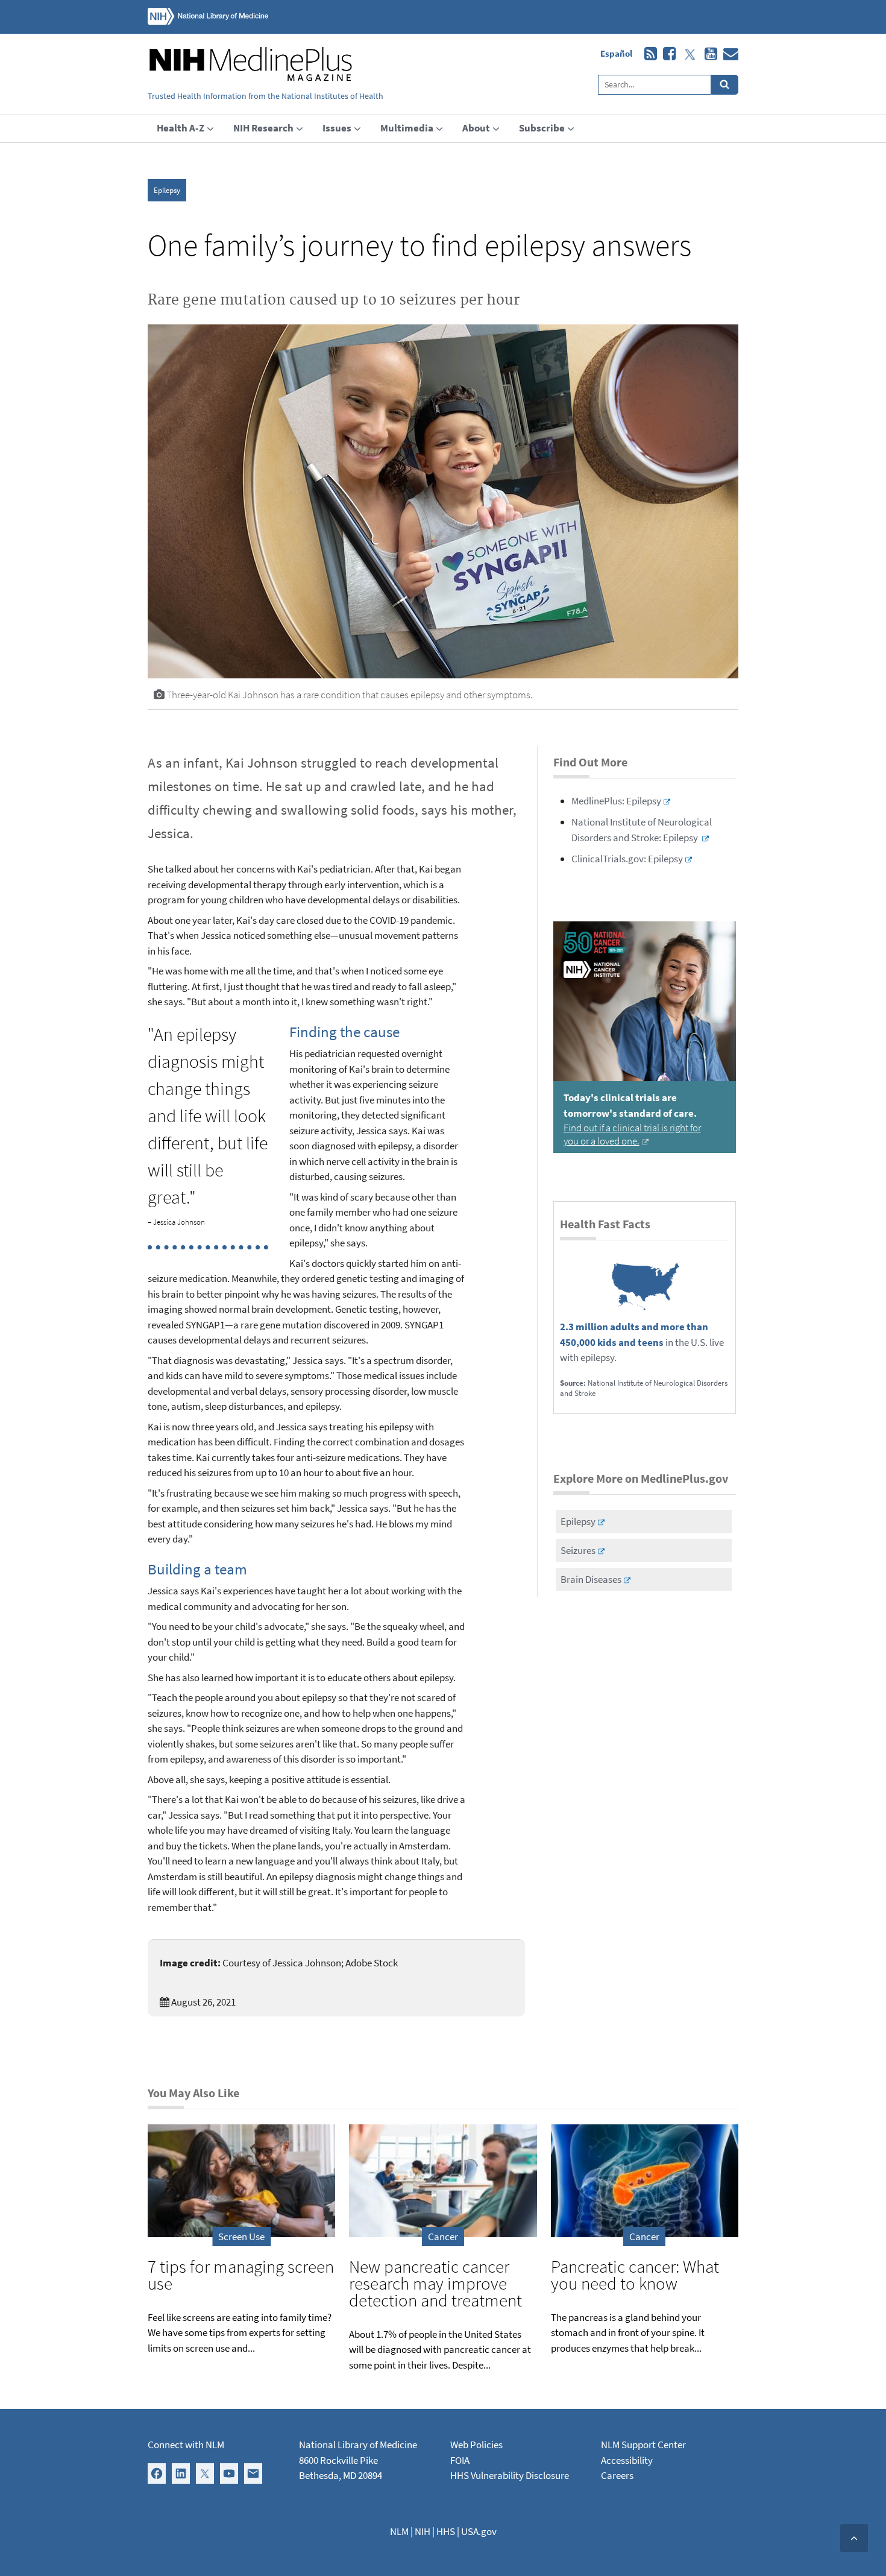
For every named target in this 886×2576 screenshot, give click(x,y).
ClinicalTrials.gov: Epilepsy (627, 859)
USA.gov (479, 2531)
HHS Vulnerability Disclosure (510, 2475)
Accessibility (627, 2460)
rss (648, 54)
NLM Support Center (643, 2445)
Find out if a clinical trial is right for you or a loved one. (632, 1134)
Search (725, 85)
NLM (399, 2531)
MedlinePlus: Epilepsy (616, 801)
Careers (617, 2475)
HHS (446, 2531)
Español (616, 53)
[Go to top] (854, 2538)
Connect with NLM (186, 2445)
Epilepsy (167, 190)
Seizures (578, 1550)
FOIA (460, 2460)
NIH (423, 2531)
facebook (666, 54)
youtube (708, 54)
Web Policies (476, 2445)
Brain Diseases (591, 1579)
